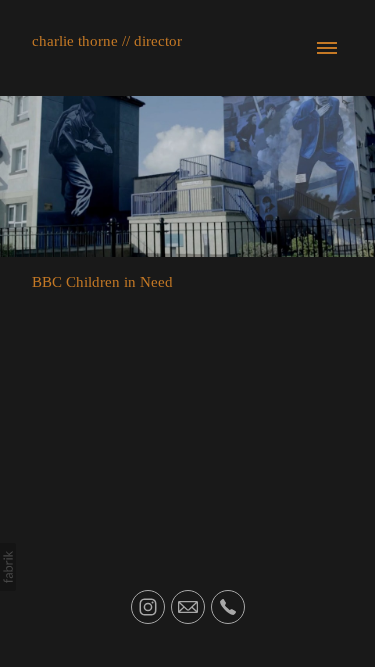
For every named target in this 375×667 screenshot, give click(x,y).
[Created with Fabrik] (8, 567)
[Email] (188, 607)
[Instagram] (148, 607)
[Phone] (228, 607)
